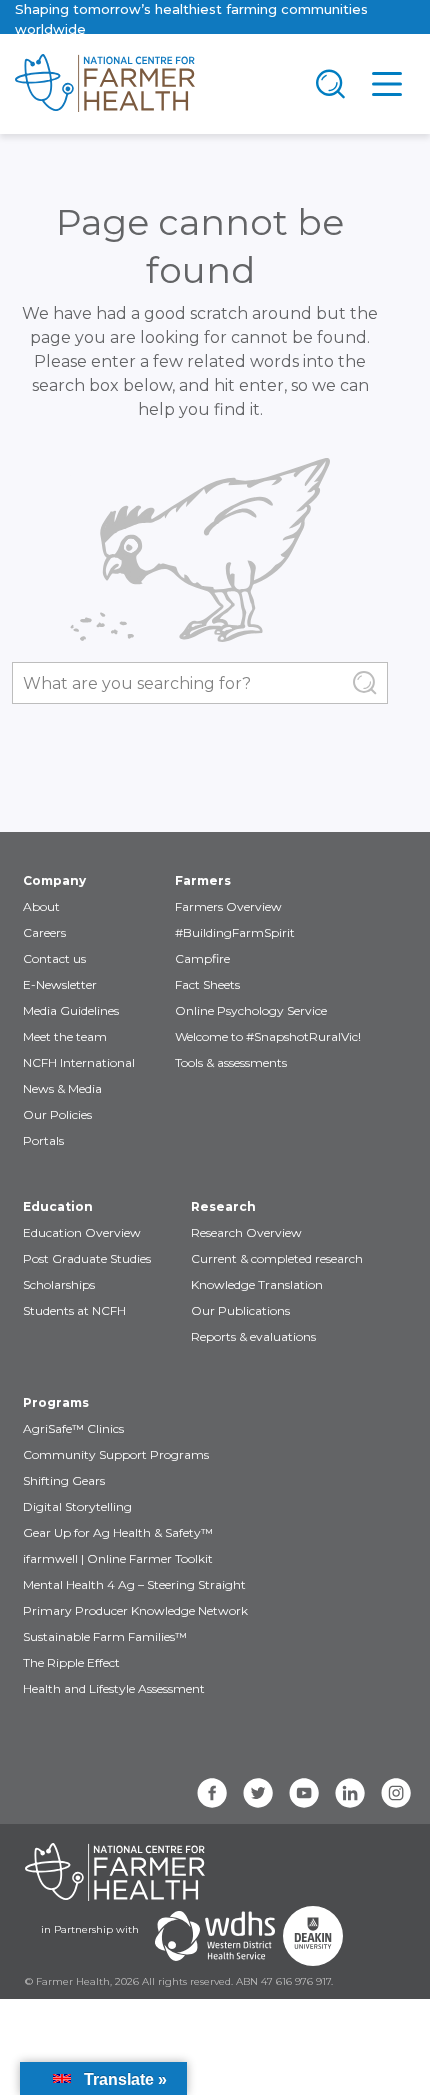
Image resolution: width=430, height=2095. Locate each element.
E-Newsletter (60, 984)
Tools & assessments (231, 1062)
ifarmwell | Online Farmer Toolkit (118, 1558)
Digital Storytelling (77, 1506)
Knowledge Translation (257, 1284)
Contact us (54, 958)
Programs (56, 1402)
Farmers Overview (228, 906)
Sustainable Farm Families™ (105, 1636)
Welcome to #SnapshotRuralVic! (268, 1036)
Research (223, 1206)
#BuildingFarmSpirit (235, 932)
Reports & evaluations (253, 1336)
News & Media (62, 1088)
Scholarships (59, 1284)
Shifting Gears (64, 1480)
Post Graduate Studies (87, 1258)
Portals (43, 1140)
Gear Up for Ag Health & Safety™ (118, 1532)
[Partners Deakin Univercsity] (313, 1936)
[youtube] (304, 1793)
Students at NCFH (74, 1310)
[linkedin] (350, 1793)
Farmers (203, 880)
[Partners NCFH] (115, 1872)
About (41, 906)
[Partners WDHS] (215, 1936)
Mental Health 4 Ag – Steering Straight (134, 1584)
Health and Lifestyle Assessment (114, 1688)
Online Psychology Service (251, 1010)
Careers (44, 932)
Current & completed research (277, 1258)
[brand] (151, 84)
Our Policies (57, 1114)
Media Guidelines (71, 1010)
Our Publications (240, 1310)
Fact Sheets (207, 984)
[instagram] (396, 1793)
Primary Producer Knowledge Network (135, 1610)
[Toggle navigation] (331, 84)
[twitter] (258, 1793)
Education (58, 1206)
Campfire (202, 958)
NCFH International (79, 1062)
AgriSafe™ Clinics (73, 1428)
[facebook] (212, 1793)
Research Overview (246, 1232)
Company (54, 880)
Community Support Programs (116, 1454)
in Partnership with (90, 1929)
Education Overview (82, 1232)
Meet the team (65, 1036)
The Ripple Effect (71, 1662)
